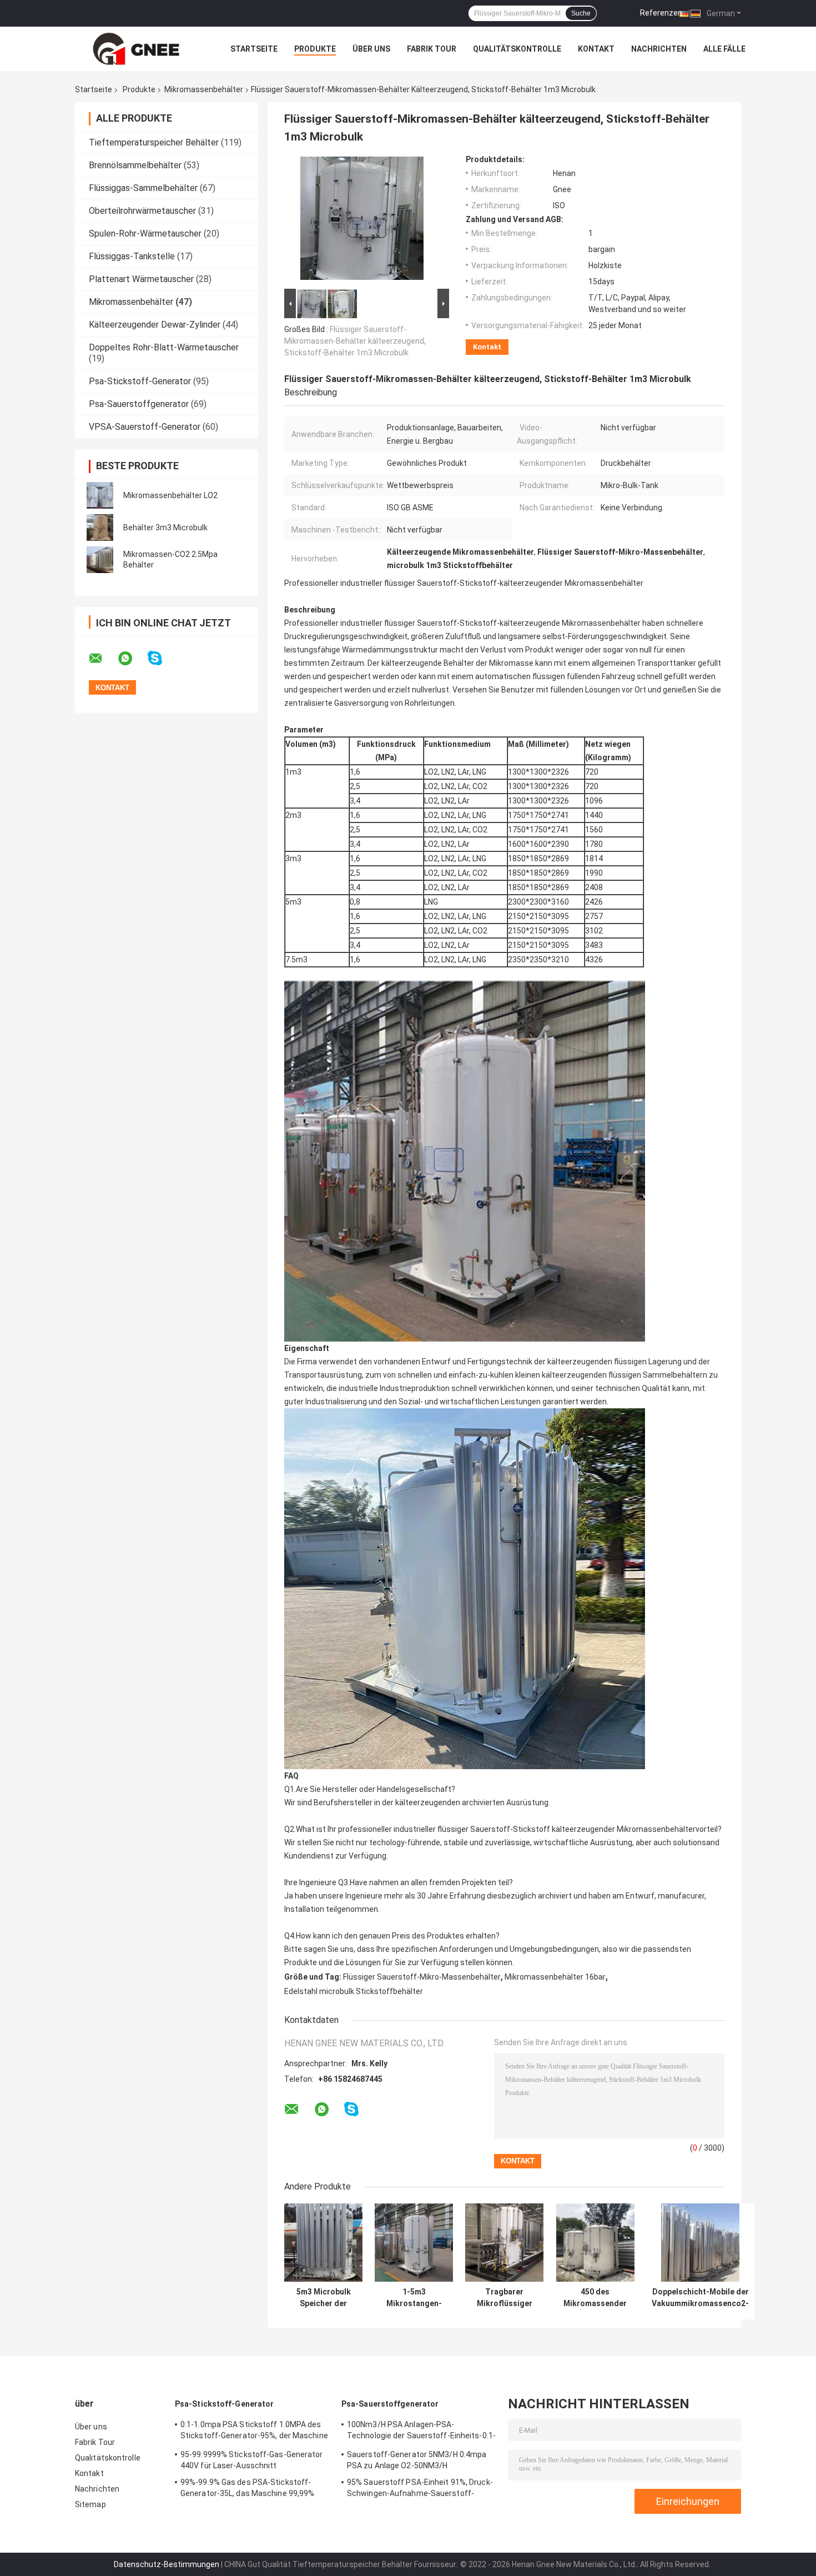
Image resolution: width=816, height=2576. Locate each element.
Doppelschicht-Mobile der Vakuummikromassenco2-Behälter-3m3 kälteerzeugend (700, 2298)
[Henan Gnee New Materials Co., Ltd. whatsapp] (132, 659)
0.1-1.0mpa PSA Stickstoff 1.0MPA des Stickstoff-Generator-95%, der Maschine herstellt (254, 2432)
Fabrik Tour (432, 49)
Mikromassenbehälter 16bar (555, 1977)
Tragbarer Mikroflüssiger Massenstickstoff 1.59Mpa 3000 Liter (504, 2298)
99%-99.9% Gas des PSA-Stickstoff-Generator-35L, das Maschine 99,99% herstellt (247, 2489)
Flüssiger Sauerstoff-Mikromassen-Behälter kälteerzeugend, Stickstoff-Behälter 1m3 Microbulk (355, 341)
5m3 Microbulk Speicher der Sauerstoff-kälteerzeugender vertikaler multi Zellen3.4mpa (324, 2298)
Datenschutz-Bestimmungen (167, 2564)
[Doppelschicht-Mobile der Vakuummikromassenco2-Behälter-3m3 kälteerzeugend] (700, 2243)
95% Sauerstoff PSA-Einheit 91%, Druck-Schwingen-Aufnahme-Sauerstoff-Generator (420, 2489)
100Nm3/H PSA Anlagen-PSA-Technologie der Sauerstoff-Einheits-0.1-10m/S (421, 2432)
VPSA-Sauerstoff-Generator (145, 427)
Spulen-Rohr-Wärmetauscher (145, 234)
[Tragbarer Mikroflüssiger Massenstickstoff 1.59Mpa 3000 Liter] (504, 2243)
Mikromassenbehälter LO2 (170, 495)
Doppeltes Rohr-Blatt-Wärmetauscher (164, 347)
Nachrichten (659, 49)
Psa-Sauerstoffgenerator (139, 404)
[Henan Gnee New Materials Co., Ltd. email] (103, 659)
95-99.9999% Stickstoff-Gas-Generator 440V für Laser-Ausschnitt (252, 2460)
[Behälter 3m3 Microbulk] (100, 528)
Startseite (254, 49)
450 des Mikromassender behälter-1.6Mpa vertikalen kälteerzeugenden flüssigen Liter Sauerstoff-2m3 (595, 2298)
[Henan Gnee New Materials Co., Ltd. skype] (162, 658)
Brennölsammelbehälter (135, 165)
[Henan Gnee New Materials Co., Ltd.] (136, 49)
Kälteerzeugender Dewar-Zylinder (155, 325)
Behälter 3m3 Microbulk (165, 528)
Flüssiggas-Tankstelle (132, 256)
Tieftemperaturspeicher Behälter (154, 142)
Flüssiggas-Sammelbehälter (143, 188)
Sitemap (90, 2504)
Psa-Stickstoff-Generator (140, 381)
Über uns (371, 49)
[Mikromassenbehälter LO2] (100, 495)
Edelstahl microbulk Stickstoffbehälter (354, 1991)
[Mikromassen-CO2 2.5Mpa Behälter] (100, 560)
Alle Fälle (724, 49)
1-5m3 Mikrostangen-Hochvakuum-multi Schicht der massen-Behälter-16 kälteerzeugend (414, 2298)
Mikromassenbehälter (204, 89)
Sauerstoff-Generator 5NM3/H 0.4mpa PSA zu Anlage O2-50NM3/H (417, 2460)
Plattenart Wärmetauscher (141, 279)
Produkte (315, 49)
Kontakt (596, 49)
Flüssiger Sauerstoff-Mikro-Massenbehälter (422, 1977)
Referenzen (661, 13)
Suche (581, 13)
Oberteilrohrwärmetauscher (142, 211)
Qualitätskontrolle (517, 49)
